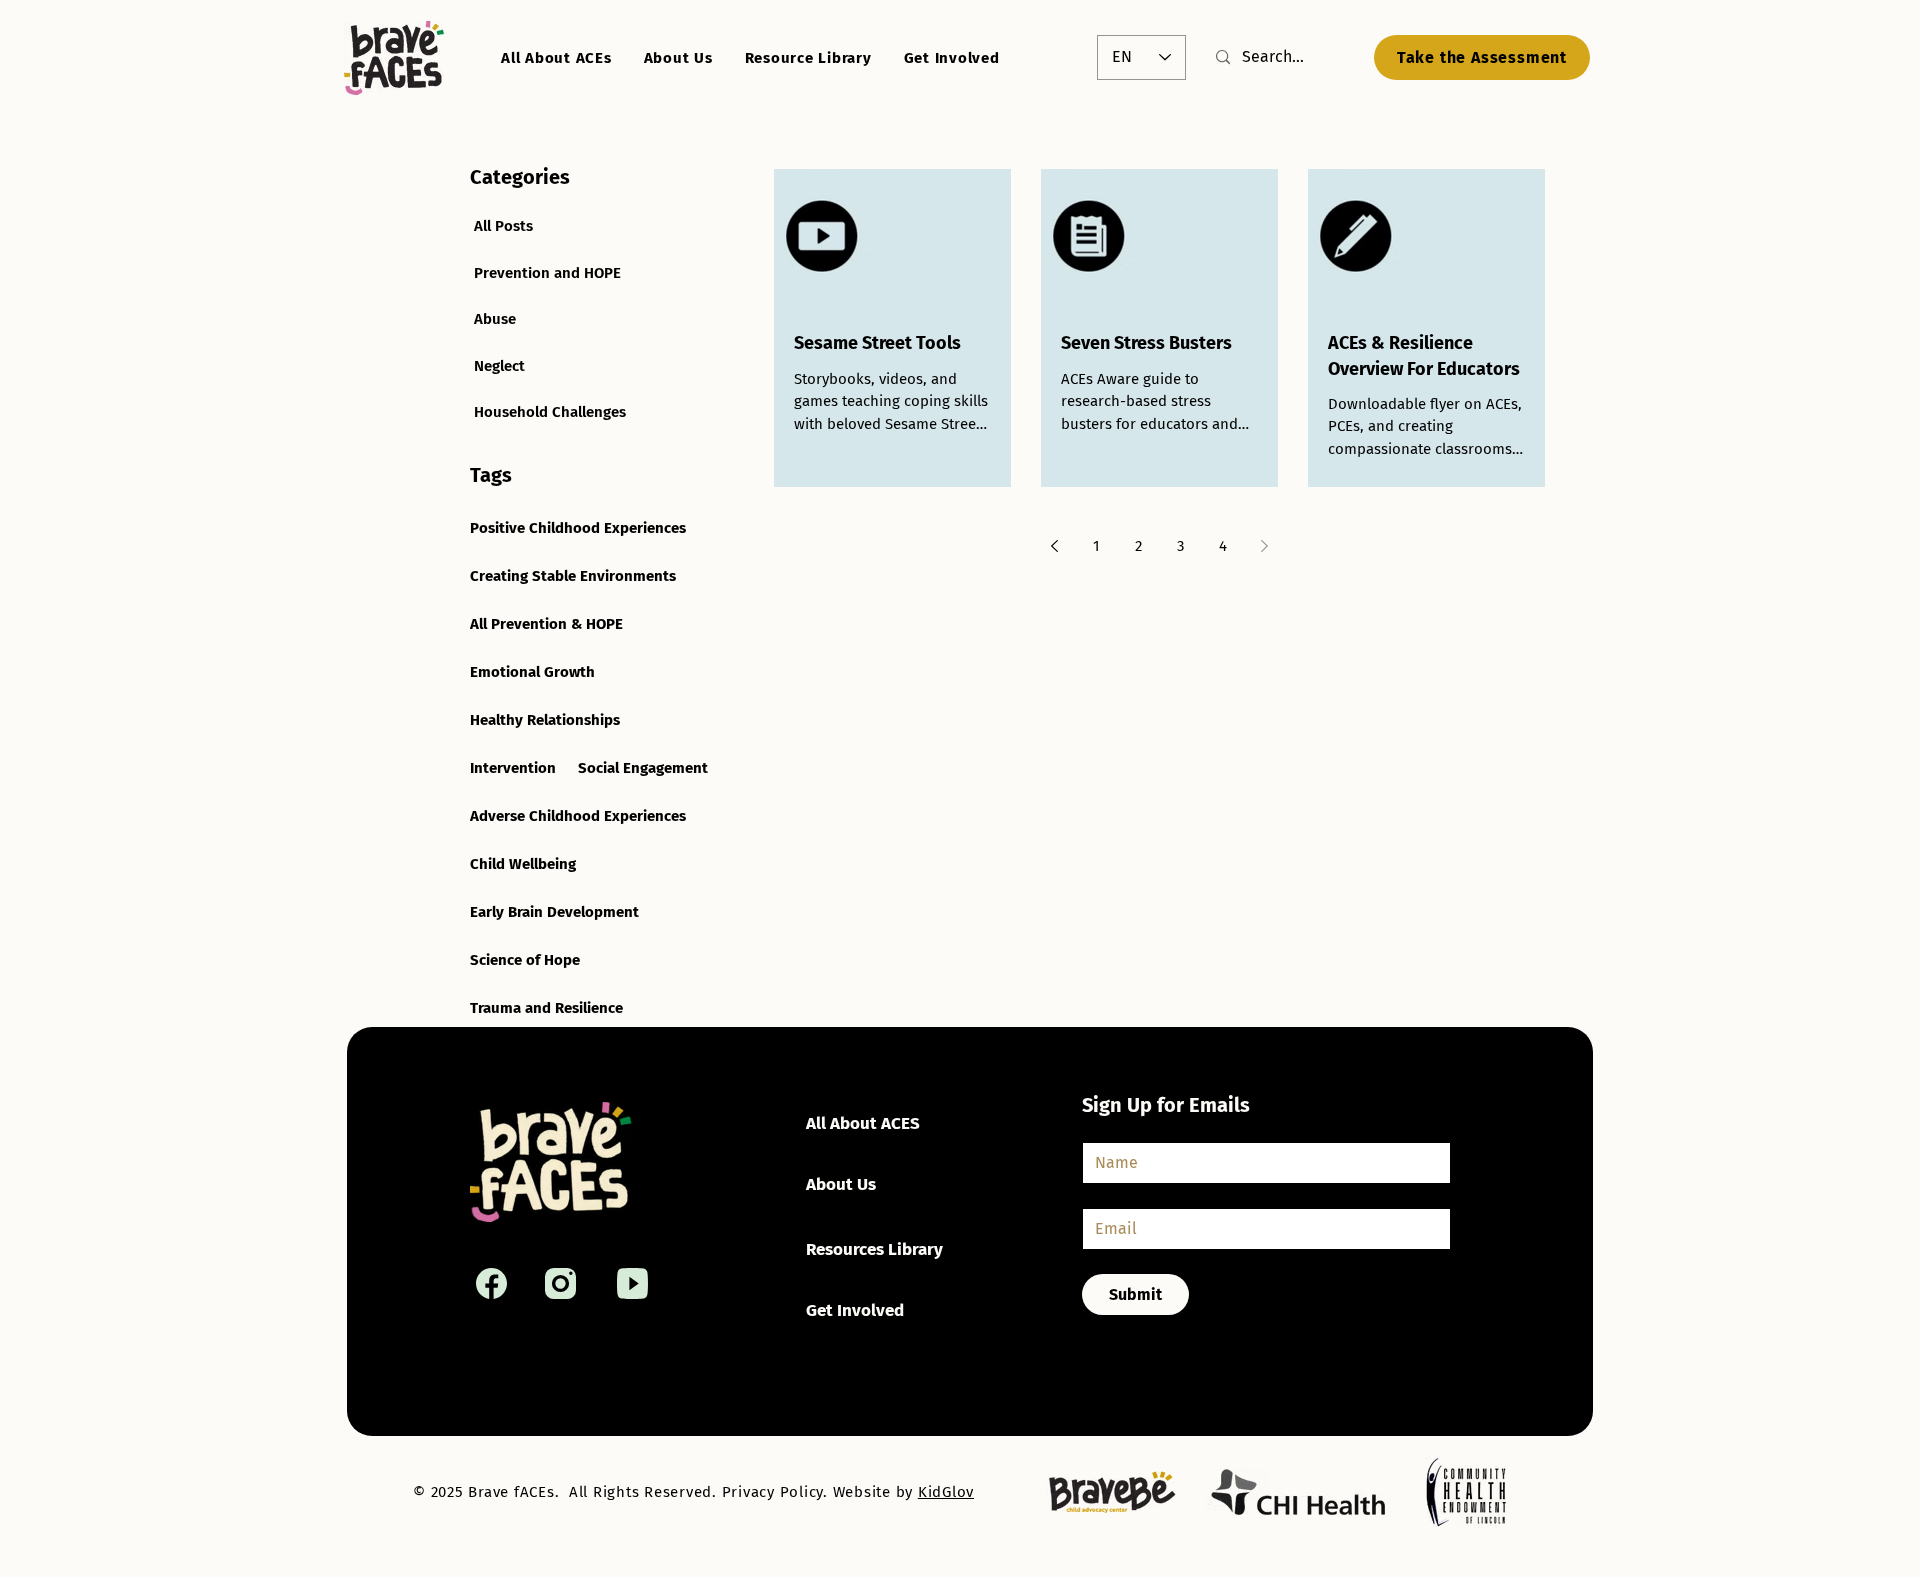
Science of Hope (525, 960)
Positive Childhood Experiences (578, 528)
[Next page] (1265, 546)
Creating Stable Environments (573, 576)
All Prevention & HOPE (546, 624)
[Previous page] (1055, 546)
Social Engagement (643, 768)
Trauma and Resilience (546, 1008)
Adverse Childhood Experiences (578, 816)
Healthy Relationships (545, 720)
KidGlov (946, 1492)
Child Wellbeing (523, 864)
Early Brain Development (554, 912)
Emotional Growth (532, 672)
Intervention (513, 768)
